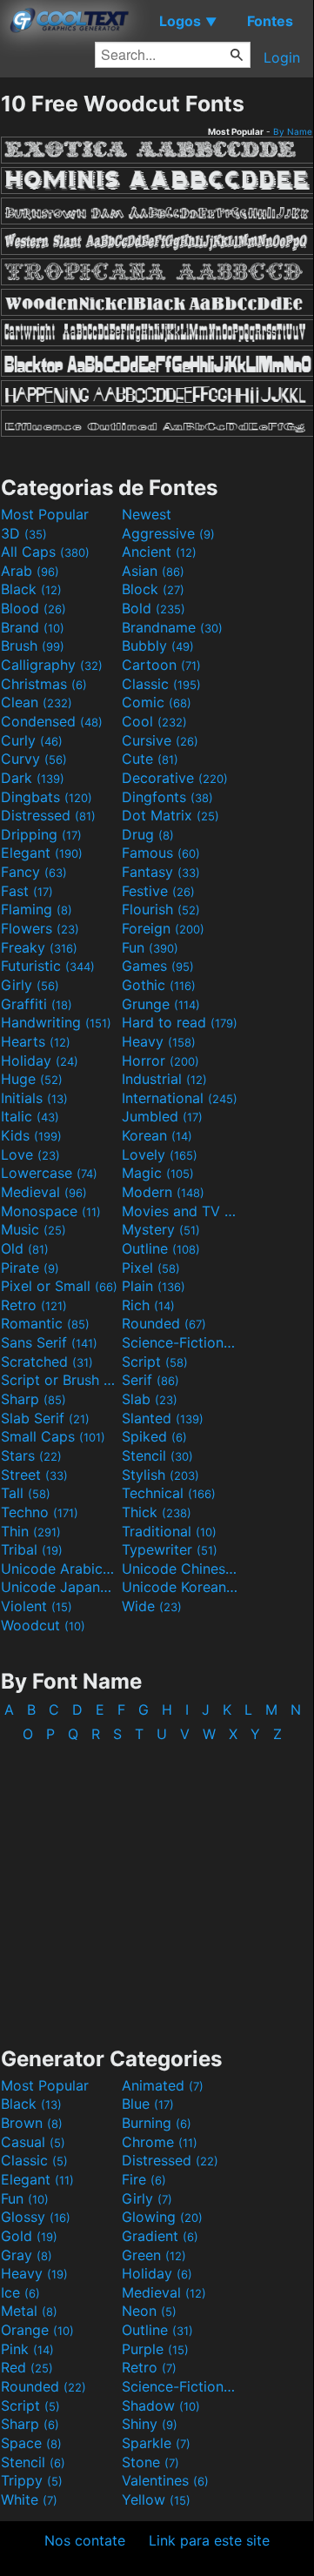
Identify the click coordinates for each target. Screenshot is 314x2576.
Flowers (40, 928)
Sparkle (156, 2443)
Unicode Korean (180, 1587)
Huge (32, 1079)
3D (24, 533)
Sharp (33, 1399)
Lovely (160, 1154)
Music (33, 1229)
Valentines (165, 2480)
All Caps (45, 552)
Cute (150, 759)
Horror (160, 1061)
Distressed (48, 815)
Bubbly (158, 646)
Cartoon (161, 665)
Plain (154, 1286)
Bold (154, 608)
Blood (33, 608)
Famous (161, 853)
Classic (161, 684)
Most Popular (45, 514)
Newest (147, 514)
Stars (31, 1455)
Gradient (160, 2236)
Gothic (159, 985)
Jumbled (162, 1116)
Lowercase (49, 1173)
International (180, 1098)
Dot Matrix (170, 815)
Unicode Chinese (180, 1569)
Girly (30, 985)
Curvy (34, 759)
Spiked (154, 1436)
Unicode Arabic (59, 1569)
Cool (154, 721)
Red (27, 2367)
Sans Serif (49, 1342)
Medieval (44, 1192)
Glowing (162, 2217)
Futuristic (48, 966)
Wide (152, 1606)
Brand (33, 627)
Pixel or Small (59, 1286)
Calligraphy (52, 665)
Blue (148, 2104)
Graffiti (37, 1004)
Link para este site (209, 2540)
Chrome (160, 2142)
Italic (30, 1116)
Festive (158, 891)
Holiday (40, 1061)
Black (31, 589)
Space (31, 2443)
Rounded (164, 1323)
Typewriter (170, 1549)
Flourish (161, 909)
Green (154, 2255)
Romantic (45, 1323)
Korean (157, 1135)
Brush (33, 646)
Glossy (36, 2217)
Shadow (161, 2405)
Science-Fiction (180, 1342)
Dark (33, 778)
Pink (27, 2349)
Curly (32, 740)
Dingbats (47, 797)
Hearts (36, 1041)
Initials (34, 1098)
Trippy (32, 2480)
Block (153, 589)
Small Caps (53, 1436)
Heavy (159, 1041)
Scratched (47, 1362)
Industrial (164, 1079)
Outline (161, 1248)
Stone (150, 2462)
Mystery (161, 1229)
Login (282, 57)
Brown (32, 2123)
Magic (158, 1173)
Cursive (160, 740)
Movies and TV (180, 1211)
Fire (144, 2179)
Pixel (151, 1268)
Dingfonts (167, 797)
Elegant (42, 853)
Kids (31, 1135)
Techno (40, 1512)
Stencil (157, 1455)
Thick (157, 1512)
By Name (293, 131)
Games (158, 966)
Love (30, 1154)
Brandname (172, 627)
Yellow (156, 2499)
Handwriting (56, 1022)
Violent (37, 1606)
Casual (33, 2142)
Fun (150, 947)
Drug (148, 834)
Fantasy (161, 872)
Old (25, 1248)
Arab (30, 571)
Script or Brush (59, 1380)
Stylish (160, 1475)
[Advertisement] (157, 1886)
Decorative (175, 778)
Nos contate (85, 2540)
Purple (155, 2349)
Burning (157, 2123)
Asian (153, 571)
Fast (27, 891)
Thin (31, 1531)
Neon (149, 2311)
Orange (37, 2330)
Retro (34, 1305)
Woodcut (43, 1625)
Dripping (41, 834)
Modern (163, 1192)
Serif (150, 1380)
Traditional (169, 1531)
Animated (163, 2085)
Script (155, 1362)
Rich (148, 1305)
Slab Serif (45, 1418)
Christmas (44, 684)
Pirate (30, 1268)
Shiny (150, 2424)
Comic (157, 702)
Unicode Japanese (59, 1587)
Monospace (51, 1211)
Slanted (163, 1418)
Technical (169, 1493)
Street (34, 1475)
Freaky (39, 947)
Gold (29, 2236)
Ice (20, 2292)
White (29, 2499)
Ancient (159, 552)
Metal (29, 2311)
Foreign (163, 928)
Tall (26, 1493)
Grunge (161, 1004)
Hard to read (180, 1022)
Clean (37, 702)
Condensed (52, 721)
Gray (27, 2255)
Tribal (32, 1549)
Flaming (37, 909)
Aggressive (168, 533)
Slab (150, 1399)
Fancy (34, 872)
